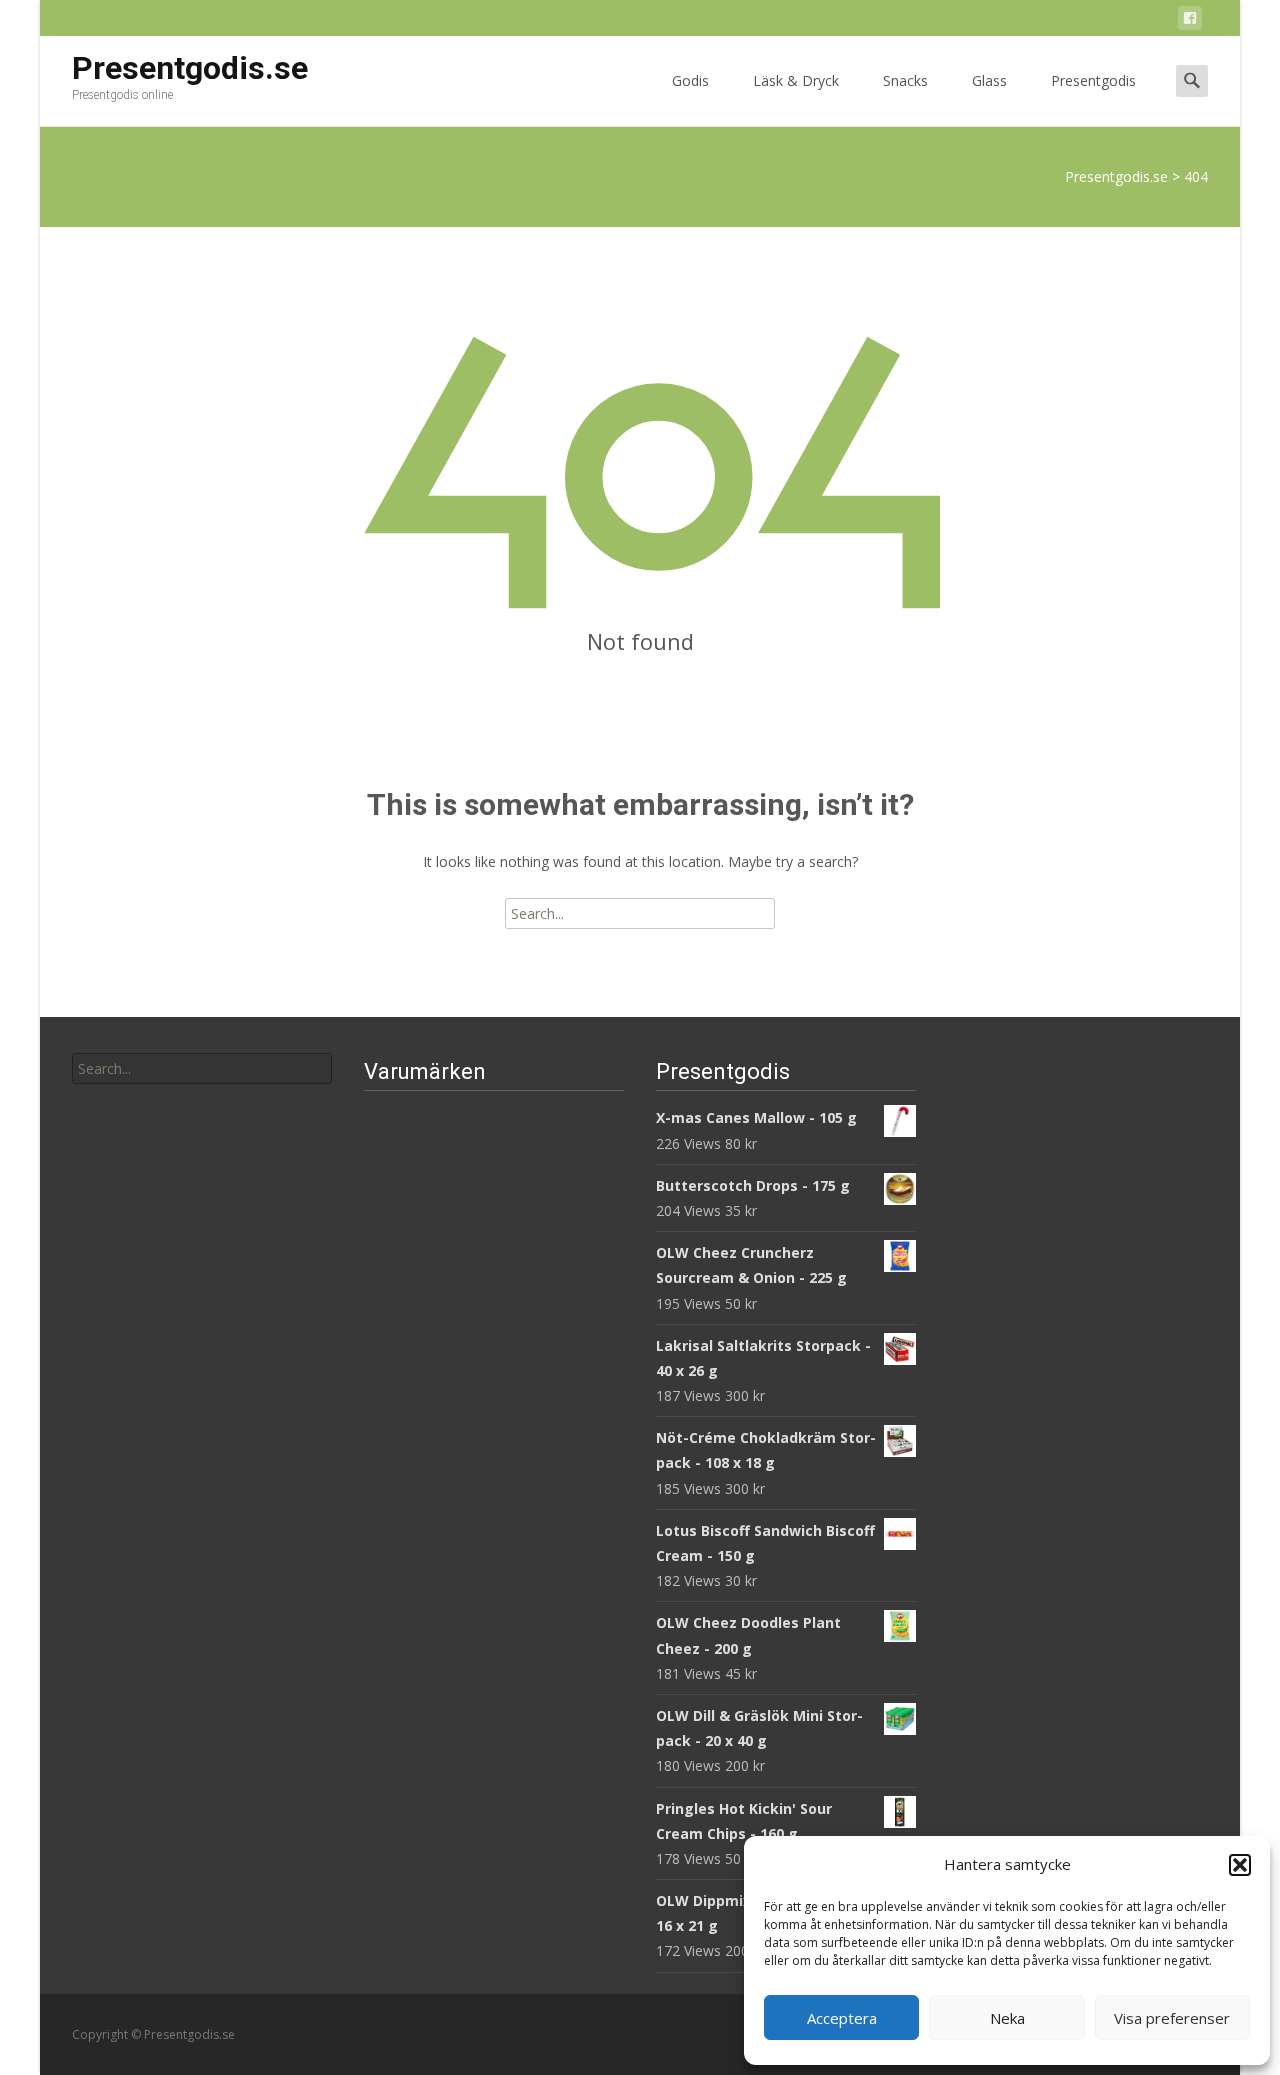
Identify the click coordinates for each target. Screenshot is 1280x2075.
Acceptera (842, 2018)
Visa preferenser (1172, 2018)
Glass (989, 80)
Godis (690, 80)
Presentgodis (1093, 80)
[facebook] (1190, 21)
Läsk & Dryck (796, 80)
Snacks (905, 80)
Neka (1007, 2018)
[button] (1240, 1865)
